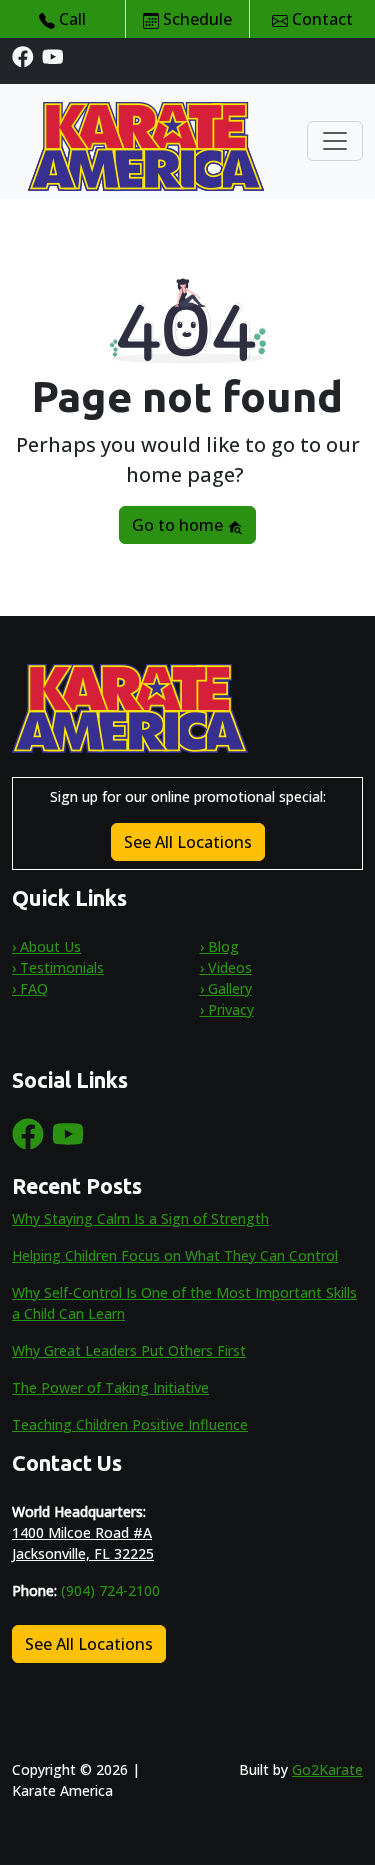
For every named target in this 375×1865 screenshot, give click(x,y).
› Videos (226, 967)
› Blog (219, 946)
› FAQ (30, 988)
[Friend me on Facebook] (23, 55)
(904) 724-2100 (110, 1590)
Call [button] (70, 19)
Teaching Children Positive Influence (130, 1424)
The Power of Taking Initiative (110, 1387)
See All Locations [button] (188, 842)
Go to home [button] (179, 525)
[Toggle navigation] (335, 141)
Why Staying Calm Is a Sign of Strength (140, 1218)
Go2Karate (327, 1769)
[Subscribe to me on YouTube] (53, 55)
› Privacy (227, 1009)
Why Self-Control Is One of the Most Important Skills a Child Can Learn (184, 1303)
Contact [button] (320, 19)
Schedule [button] (195, 19)
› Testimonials (58, 967)
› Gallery (226, 988)
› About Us (46, 946)
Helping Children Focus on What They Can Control (175, 1255)
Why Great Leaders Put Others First (129, 1350)
